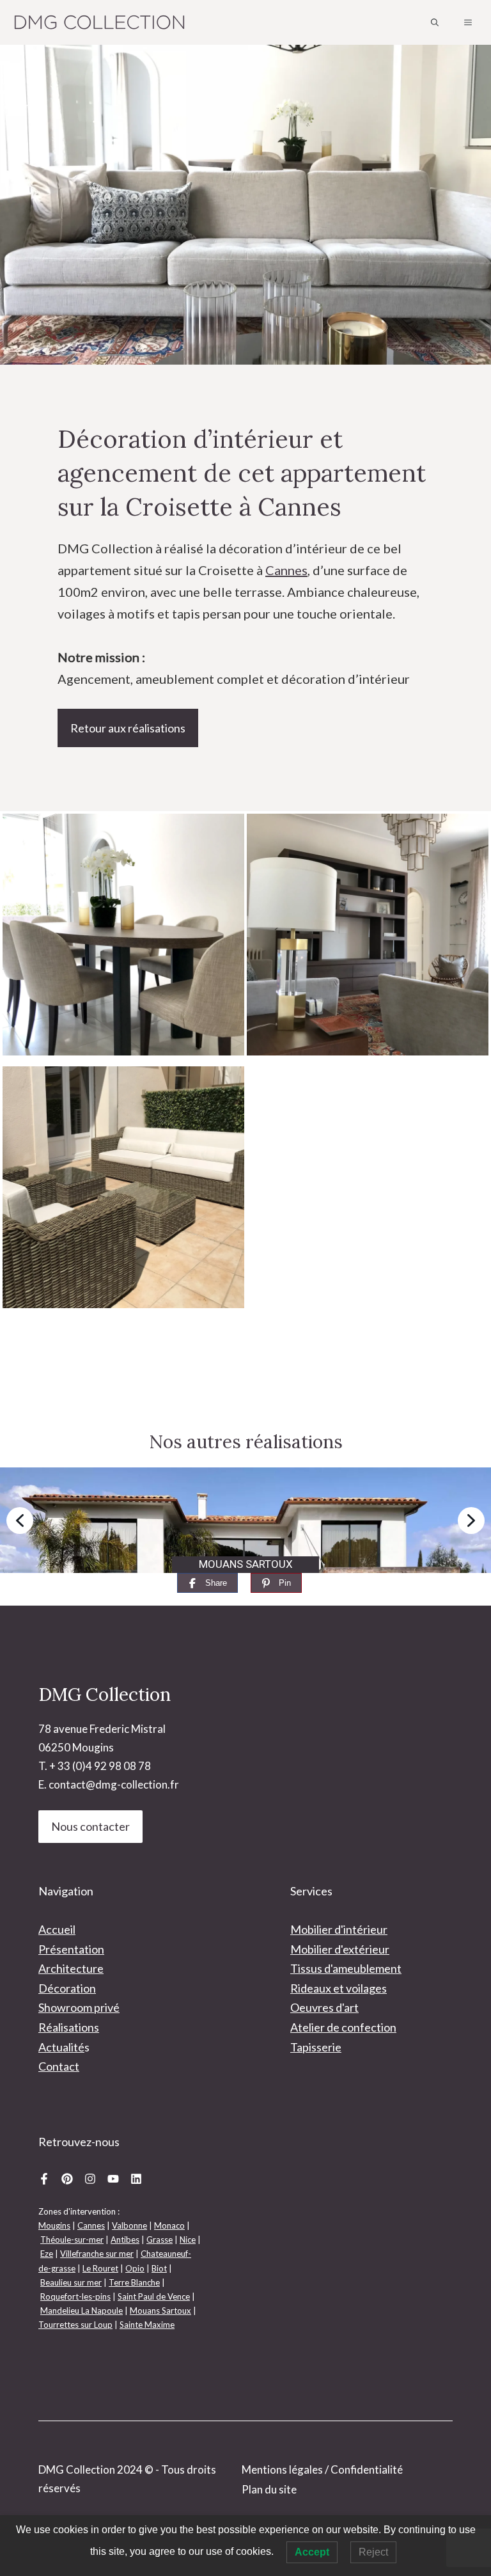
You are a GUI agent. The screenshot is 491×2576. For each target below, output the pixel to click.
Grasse (160, 2240)
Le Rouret (100, 2268)
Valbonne (129, 2225)
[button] (435, 22)
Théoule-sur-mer (72, 2240)
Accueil (57, 1929)
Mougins (54, 2225)
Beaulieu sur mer (71, 2282)
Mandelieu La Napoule (82, 2311)
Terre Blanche (134, 2282)
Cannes (286, 570)
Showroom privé (79, 2007)
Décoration (67, 1988)
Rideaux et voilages (339, 1988)
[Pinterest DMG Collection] (67, 2178)
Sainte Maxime (147, 2325)
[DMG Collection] (100, 22)
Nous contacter (90, 1826)
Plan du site (269, 2489)
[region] (245, 1520)
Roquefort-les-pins (75, 2296)
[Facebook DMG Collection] (44, 2178)
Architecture (71, 1968)
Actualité (61, 2047)
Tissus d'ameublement (346, 1968)
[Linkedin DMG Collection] (136, 2178)
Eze (47, 2254)
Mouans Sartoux (160, 2311)
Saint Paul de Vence (154, 2296)
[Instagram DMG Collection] (90, 2178)
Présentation (71, 1949)
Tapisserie (316, 2047)
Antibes (125, 2240)
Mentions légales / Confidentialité (322, 2469)
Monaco (169, 2225)
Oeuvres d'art (324, 2007)
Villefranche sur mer (97, 2254)
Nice (188, 2240)
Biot (159, 2268)
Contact (59, 2066)
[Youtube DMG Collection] (113, 2178)
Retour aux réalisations (128, 728)
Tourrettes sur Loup (75, 2325)
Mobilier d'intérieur (339, 1929)
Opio (135, 2268)
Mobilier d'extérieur (340, 1949)
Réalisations (69, 2027)
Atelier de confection (343, 2027)
